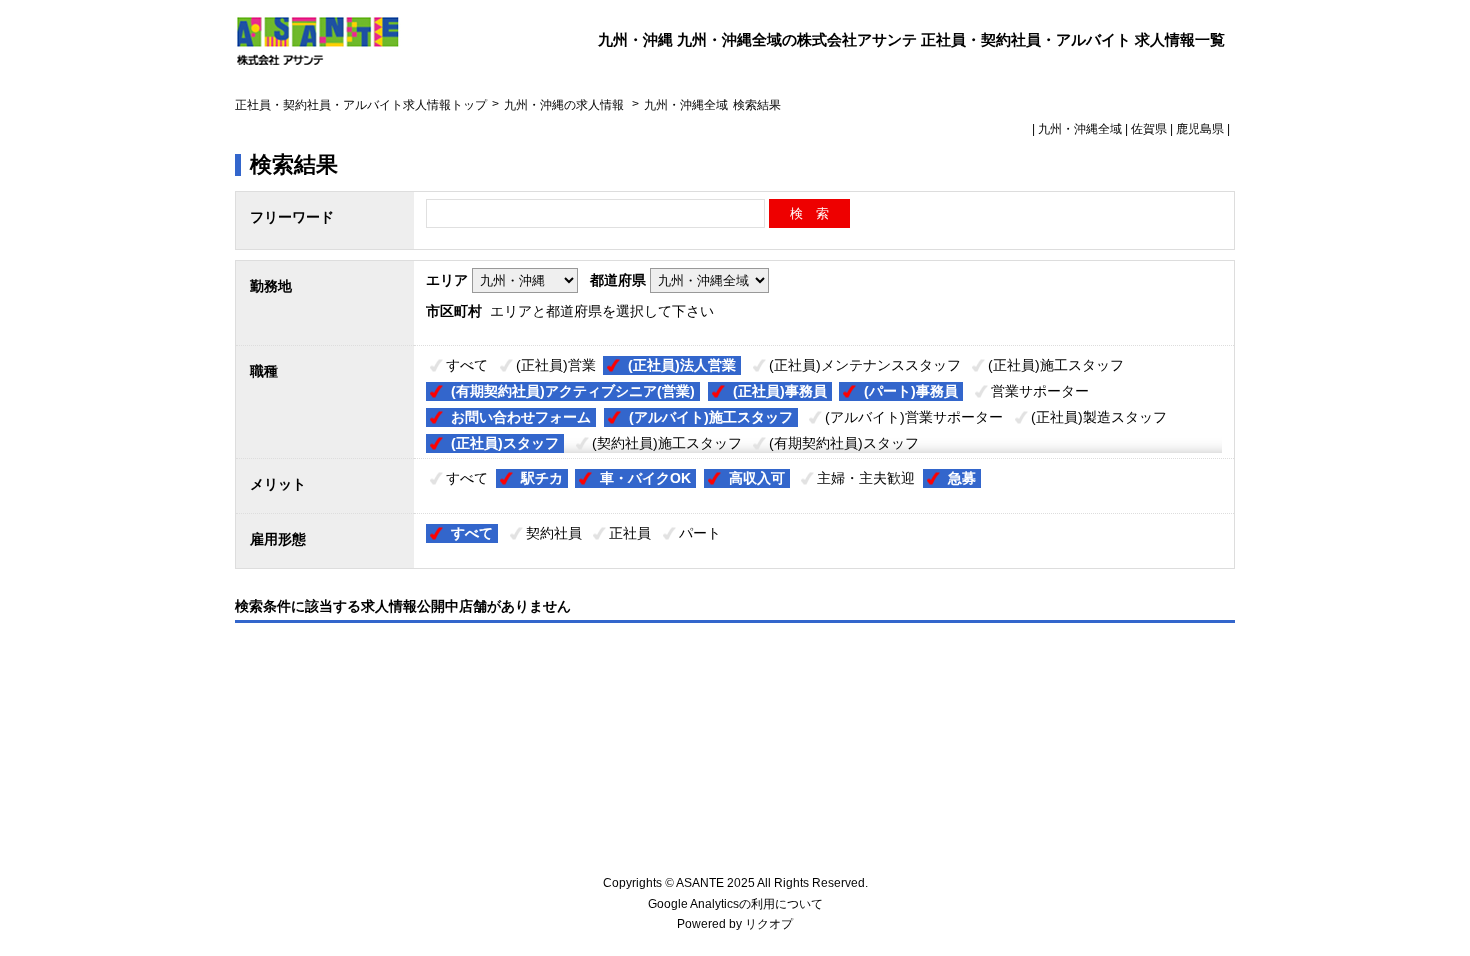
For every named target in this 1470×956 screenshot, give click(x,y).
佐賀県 (1149, 129)
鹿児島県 (1200, 129)
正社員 (630, 533)
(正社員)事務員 (780, 391)
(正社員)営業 (556, 365)
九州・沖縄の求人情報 (565, 105)
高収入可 (757, 478)
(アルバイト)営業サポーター (914, 417)
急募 (962, 478)
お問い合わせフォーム (521, 417)
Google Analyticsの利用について (735, 904)
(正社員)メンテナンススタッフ (865, 365)
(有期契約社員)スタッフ (844, 443)
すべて (467, 365)
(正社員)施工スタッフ (1056, 365)
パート (700, 533)
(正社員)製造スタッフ (1099, 417)
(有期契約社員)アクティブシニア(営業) (573, 391)
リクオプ (769, 924)
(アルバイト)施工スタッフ (711, 417)
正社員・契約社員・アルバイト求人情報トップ (361, 105)
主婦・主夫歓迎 (866, 478)
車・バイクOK (645, 478)
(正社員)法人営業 (682, 365)
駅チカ (542, 478)
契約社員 (554, 533)
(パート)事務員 (911, 391)
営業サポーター (1040, 391)
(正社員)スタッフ (505, 443)
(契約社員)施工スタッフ (667, 443)
